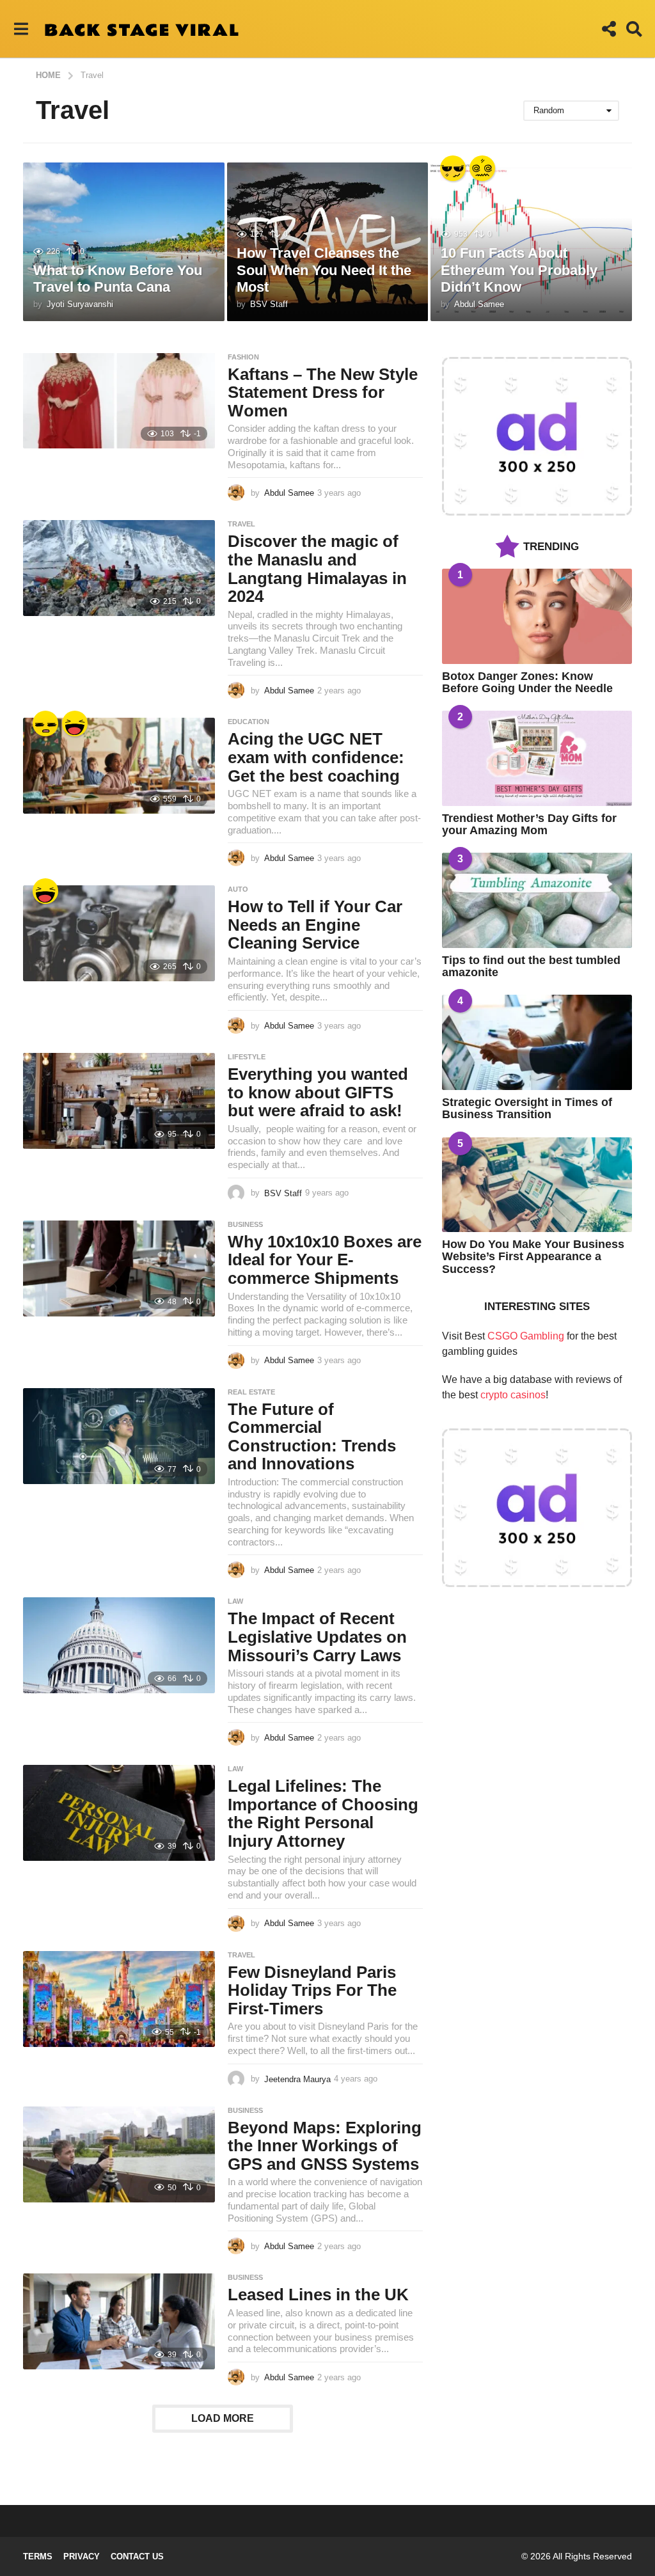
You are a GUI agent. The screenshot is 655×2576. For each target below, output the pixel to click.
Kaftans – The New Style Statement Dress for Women (323, 392)
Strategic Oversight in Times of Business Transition (527, 1108)
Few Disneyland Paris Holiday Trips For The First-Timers (312, 1990)
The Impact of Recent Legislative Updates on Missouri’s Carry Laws (317, 1637)
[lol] (75, 723)
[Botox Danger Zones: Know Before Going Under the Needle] (537, 616)
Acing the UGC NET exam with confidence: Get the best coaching (316, 757)
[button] (21, 29)
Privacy (82, 2556)
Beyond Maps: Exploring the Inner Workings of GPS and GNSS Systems (325, 2146)
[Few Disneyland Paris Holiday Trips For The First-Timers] (119, 1999)
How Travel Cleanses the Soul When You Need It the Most (324, 270)
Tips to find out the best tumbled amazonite (531, 966)
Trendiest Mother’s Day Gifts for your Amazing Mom (529, 824)
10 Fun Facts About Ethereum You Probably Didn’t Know (519, 270)
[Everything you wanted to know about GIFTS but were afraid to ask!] (119, 1101)
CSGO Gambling (526, 1336)
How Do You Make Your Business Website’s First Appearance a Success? (533, 1257)
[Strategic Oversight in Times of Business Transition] (537, 1042)
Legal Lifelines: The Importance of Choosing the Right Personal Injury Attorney (323, 1813)
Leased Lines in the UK (318, 2295)
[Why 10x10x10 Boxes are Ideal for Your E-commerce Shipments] (119, 1268)
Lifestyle (247, 1057)
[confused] (482, 168)
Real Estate (251, 1392)
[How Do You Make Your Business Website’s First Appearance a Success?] (537, 1185)
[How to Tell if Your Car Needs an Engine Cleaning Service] (119, 933)
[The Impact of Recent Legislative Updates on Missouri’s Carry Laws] (119, 1645)
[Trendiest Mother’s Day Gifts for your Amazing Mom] (537, 758)
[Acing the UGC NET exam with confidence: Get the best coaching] (119, 766)
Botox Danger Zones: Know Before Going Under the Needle (527, 682)
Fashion (243, 357)
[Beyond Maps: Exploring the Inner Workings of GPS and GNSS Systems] (119, 2154)
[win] (453, 168)
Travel (241, 524)
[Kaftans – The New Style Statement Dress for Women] (119, 401)
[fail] (45, 723)
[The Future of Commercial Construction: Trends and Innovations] (119, 1436)
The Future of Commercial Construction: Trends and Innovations (312, 1437)
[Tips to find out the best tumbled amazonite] (537, 900)
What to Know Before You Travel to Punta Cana (118, 279)
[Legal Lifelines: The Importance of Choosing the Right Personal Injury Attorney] (119, 1813)
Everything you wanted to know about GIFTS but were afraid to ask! (318, 1092)
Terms (38, 2556)
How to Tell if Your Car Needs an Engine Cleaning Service (315, 925)
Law (235, 1601)
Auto (238, 889)
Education (249, 722)
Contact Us (137, 2556)
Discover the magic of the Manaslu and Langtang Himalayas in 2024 (317, 569)
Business (245, 1224)
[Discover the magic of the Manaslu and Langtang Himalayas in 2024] (119, 568)
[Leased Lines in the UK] (119, 2321)
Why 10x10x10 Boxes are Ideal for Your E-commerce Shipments (325, 1260)
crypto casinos (513, 1395)
